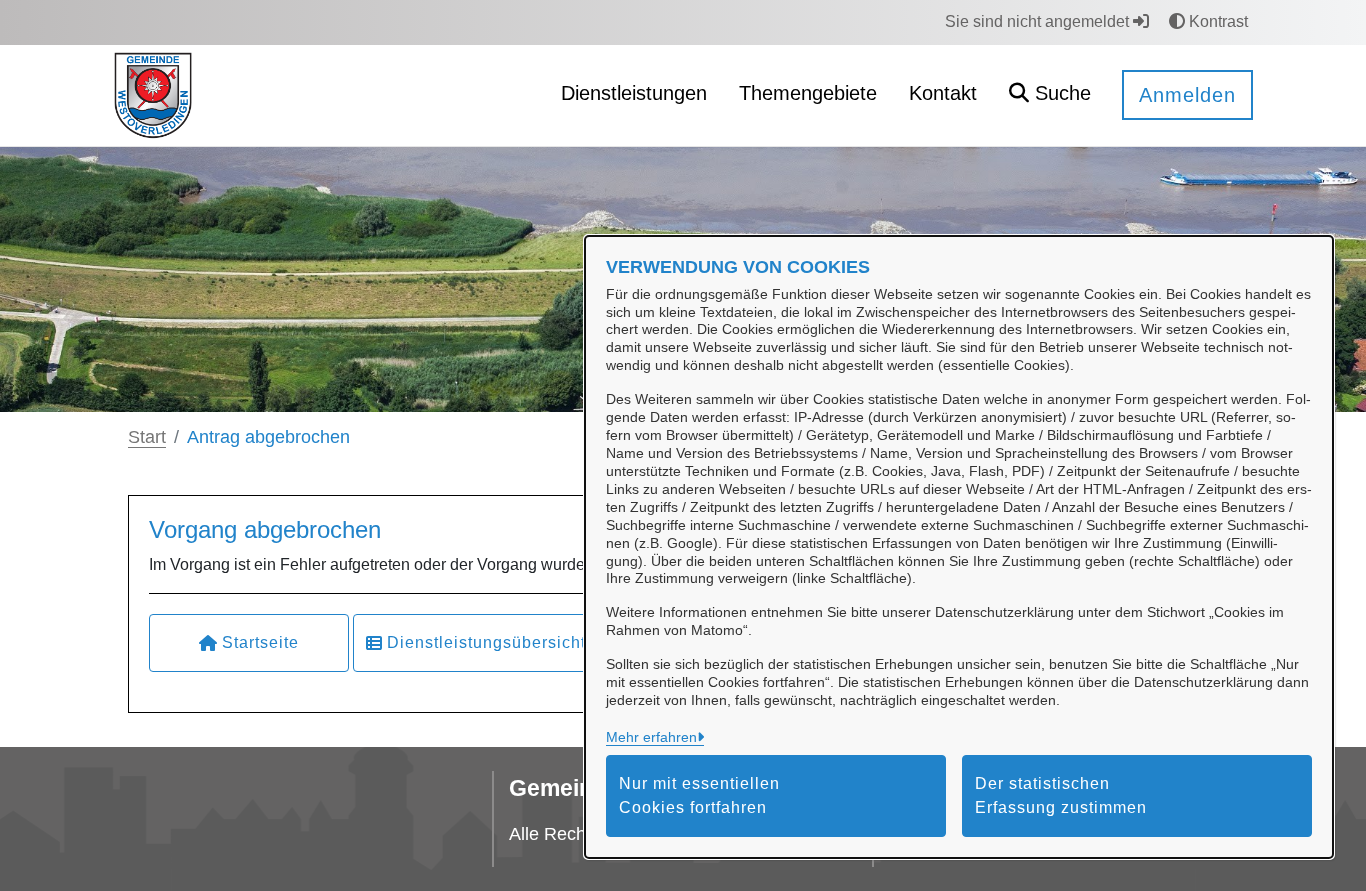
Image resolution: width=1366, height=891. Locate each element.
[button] (1050, 95)
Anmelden (1187, 95)
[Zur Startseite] (153, 94)
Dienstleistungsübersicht (486, 642)
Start (147, 437)
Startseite (260, 642)
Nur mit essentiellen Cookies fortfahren (699, 795)
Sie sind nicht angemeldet (1039, 21)
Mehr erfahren (651, 737)
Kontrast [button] (1216, 21)
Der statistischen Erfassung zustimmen (1061, 795)
